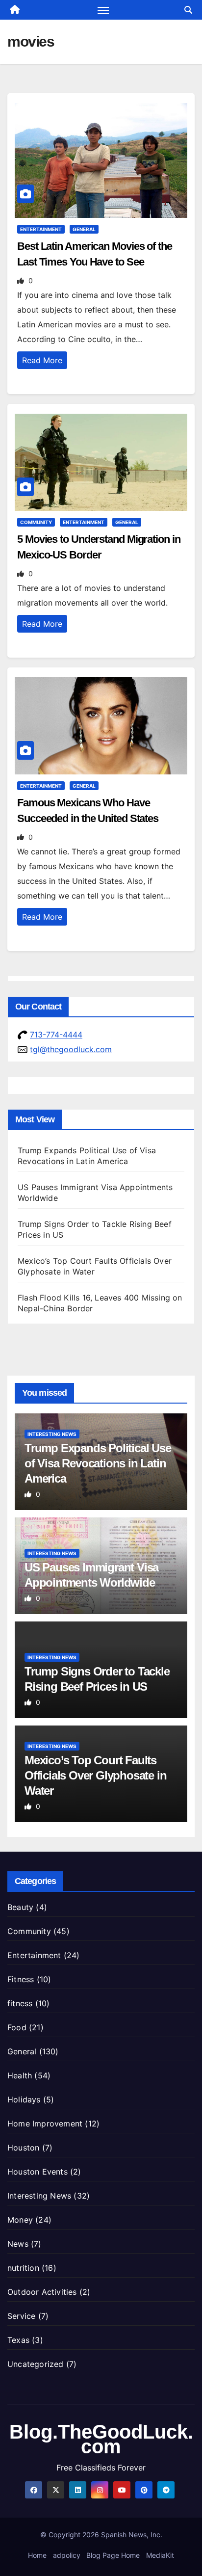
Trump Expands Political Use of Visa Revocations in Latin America (98, 1463)
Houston (23, 2148)
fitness (20, 2003)
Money (20, 2220)
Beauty (20, 1907)
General (84, 229)
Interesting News (52, 1434)
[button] (188, 10)
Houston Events (38, 2172)
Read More (42, 360)
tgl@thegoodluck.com (71, 1049)
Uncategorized (36, 2364)
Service (21, 2316)
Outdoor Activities (42, 2292)
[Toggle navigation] (103, 10)
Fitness (21, 1979)
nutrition (23, 2268)
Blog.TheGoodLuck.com (101, 2439)
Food (17, 2027)
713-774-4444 (56, 1035)
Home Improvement (45, 2124)
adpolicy (67, 2555)
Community (36, 522)
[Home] (15, 10)
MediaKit (160, 2555)
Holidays (24, 2099)
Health (20, 2075)
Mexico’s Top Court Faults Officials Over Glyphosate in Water (95, 1775)
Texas (18, 2340)
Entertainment (41, 229)
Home (37, 2555)
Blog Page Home (113, 2555)
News (18, 2244)
